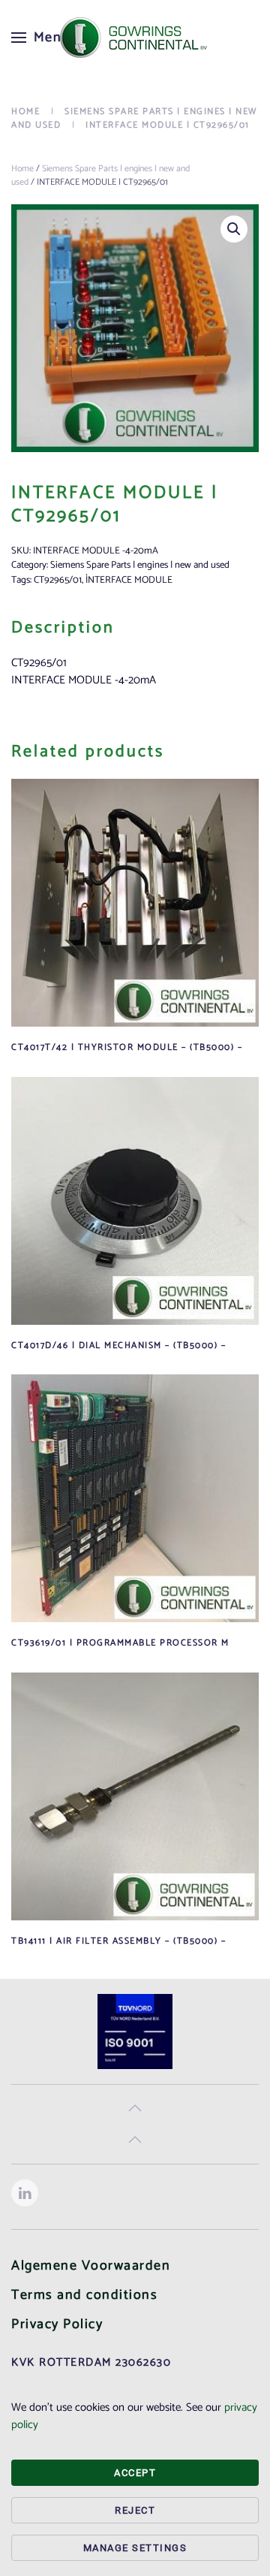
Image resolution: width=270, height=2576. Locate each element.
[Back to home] (135, 38)
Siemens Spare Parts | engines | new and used (100, 175)
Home (22, 169)
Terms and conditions (84, 2295)
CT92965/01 (58, 580)
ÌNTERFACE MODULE (129, 580)
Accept (135, 2473)
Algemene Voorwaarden (91, 2266)
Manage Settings (135, 2548)
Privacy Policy (57, 2324)
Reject (135, 2510)
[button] (41, 38)
